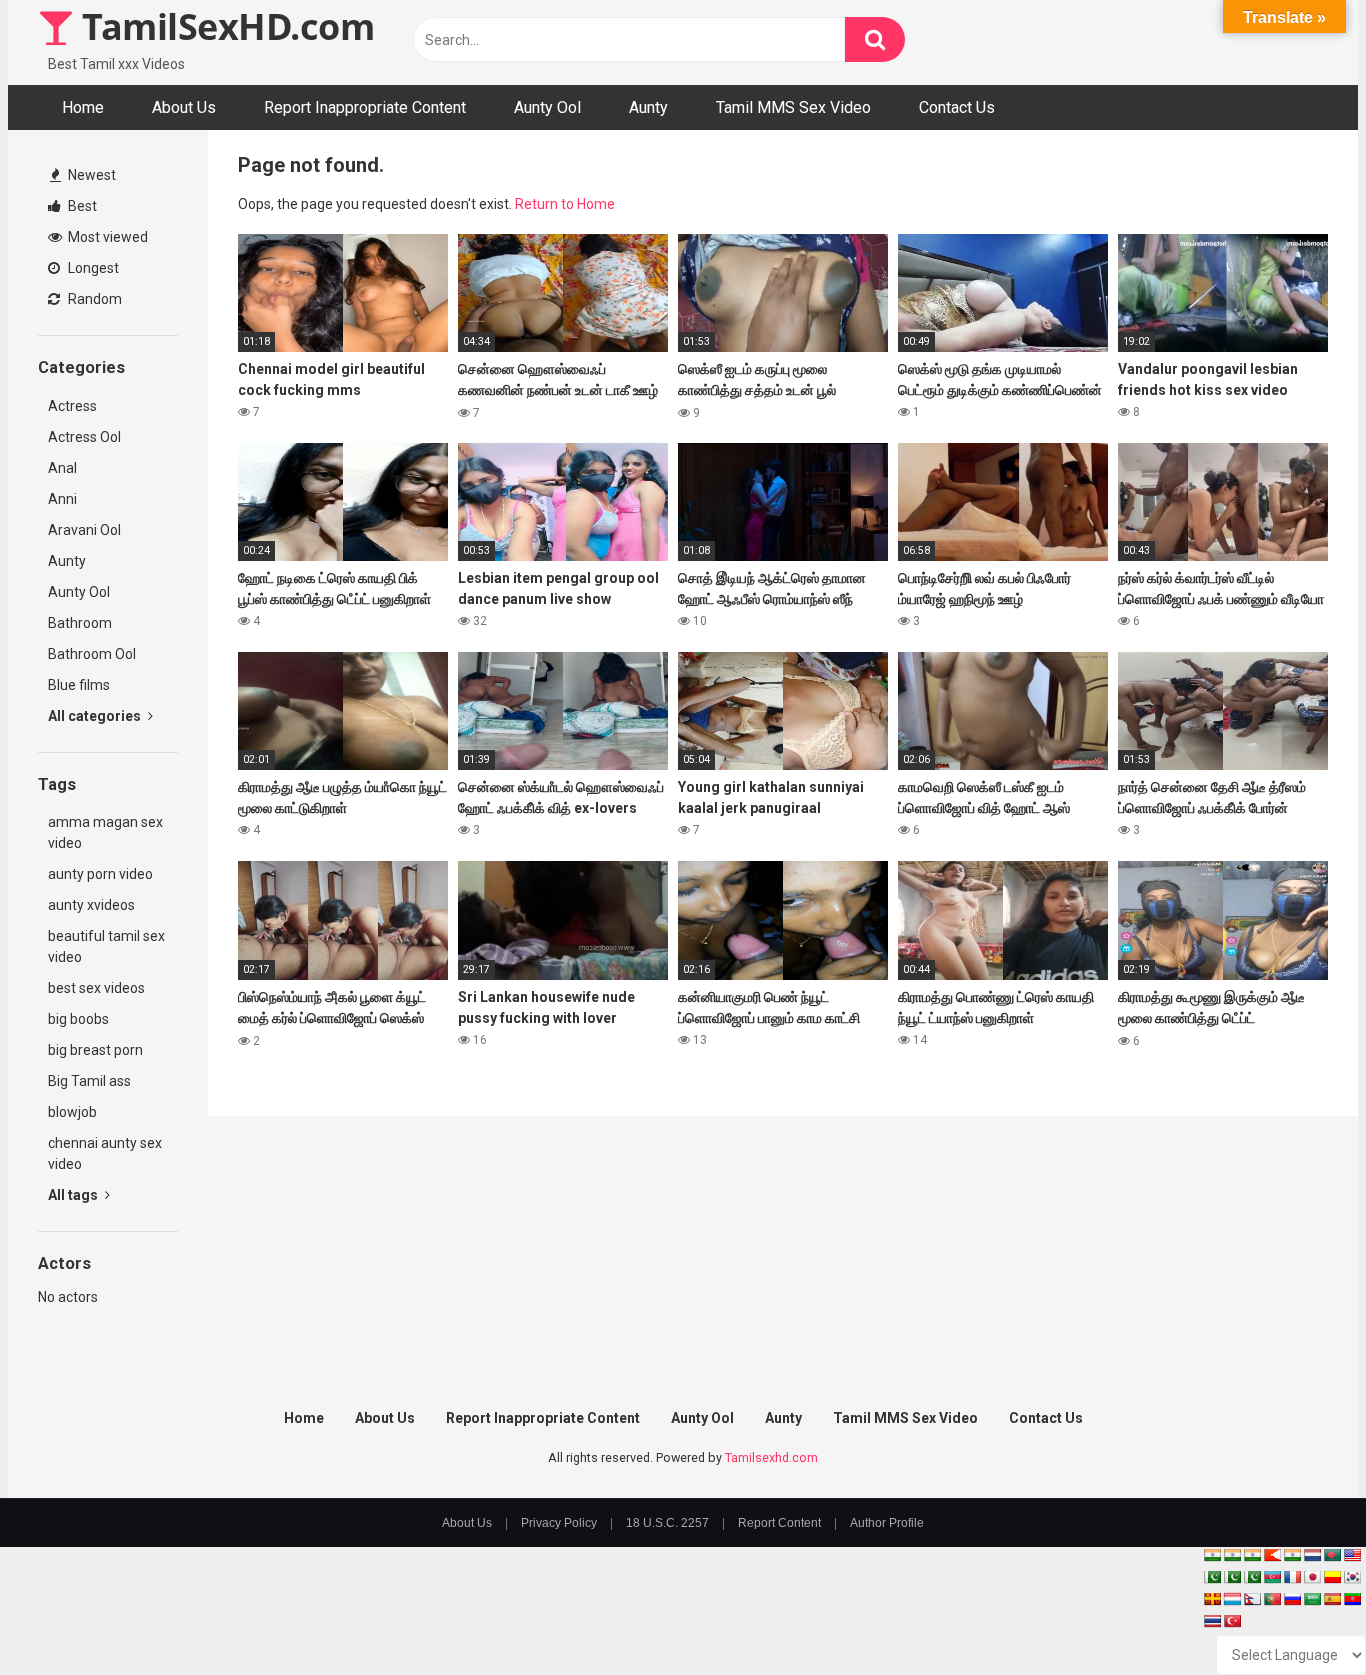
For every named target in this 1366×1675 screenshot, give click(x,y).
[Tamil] (1252, 1555)
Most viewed (106, 237)
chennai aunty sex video (105, 1153)
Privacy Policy (559, 1523)
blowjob (72, 1112)
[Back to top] (1299, 1614)
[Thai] (1212, 1621)
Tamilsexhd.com (771, 1457)
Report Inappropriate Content (365, 107)
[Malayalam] (1232, 1555)
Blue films (79, 685)
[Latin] (1212, 1599)
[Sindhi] (1212, 1577)
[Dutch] (1312, 1555)
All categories (96, 716)
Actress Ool (84, 437)
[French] (1292, 1577)
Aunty (648, 107)
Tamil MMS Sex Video (793, 107)
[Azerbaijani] (1272, 1577)
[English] (1352, 1555)
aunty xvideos (91, 905)
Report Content (779, 1523)
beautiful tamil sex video (106, 946)
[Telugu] (1352, 1599)
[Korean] (1352, 1577)
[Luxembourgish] (1232, 1599)
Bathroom (80, 623)
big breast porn (95, 1050)
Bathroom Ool (92, 654)
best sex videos (96, 988)
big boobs (78, 1019)
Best (81, 206)
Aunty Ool (547, 107)
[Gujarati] (1212, 1555)
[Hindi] (1292, 1555)
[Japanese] (1312, 1577)
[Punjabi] (1232, 1577)
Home (83, 107)
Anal (62, 468)
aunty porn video (100, 874)
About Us (184, 107)
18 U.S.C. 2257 (667, 1523)
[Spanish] (1332, 1599)
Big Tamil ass (89, 1081)
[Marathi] (1272, 1555)
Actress (72, 406)
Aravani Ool (84, 530)
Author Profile (887, 1523)
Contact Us (957, 107)
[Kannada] (1332, 1577)
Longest (92, 268)
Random (93, 299)
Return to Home (565, 204)
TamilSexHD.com (224, 26)
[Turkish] (1232, 1621)
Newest (90, 175)
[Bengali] (1332, 1555)
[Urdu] (1252, 1577)
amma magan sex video (105, 832)
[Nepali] (1252, 1599)
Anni (62, 499)
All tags (74, 1195)
